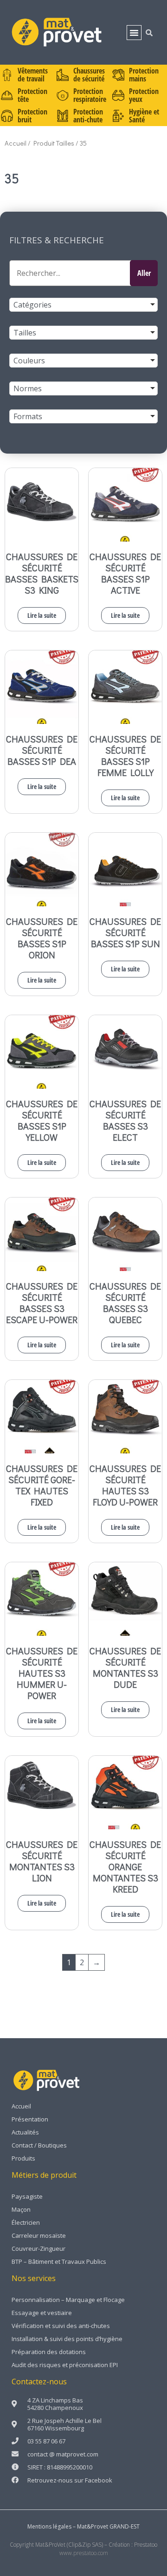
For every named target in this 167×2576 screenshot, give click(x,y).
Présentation (30, 2119)
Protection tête (32, 95)
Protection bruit (32, 116)
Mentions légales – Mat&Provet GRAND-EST (83, 2526)
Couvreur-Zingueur (39, 2248)
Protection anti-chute (88, 116)
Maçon (21, 2209)
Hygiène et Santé (144, 116)
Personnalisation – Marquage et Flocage (68, 2300)
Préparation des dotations (49, 2352)
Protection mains (144, 75)
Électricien (26, 2222)
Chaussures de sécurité (89, 75)
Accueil (16, 143)
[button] (134, 33)
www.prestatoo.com (84, 2553)
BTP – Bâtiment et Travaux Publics (59, 2262)
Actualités (25, 2132)
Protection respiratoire (90, 95)
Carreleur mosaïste (39, 2235)
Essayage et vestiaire (42, 2313)
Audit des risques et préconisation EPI (65, 2365)
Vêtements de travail (33, 75)
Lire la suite (42, 615)
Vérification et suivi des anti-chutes (61, 2326)
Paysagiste (27, 2196)
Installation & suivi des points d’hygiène (67, 2339)
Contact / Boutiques (39, 2145)
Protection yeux (144, 95)
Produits (23, 2158)
